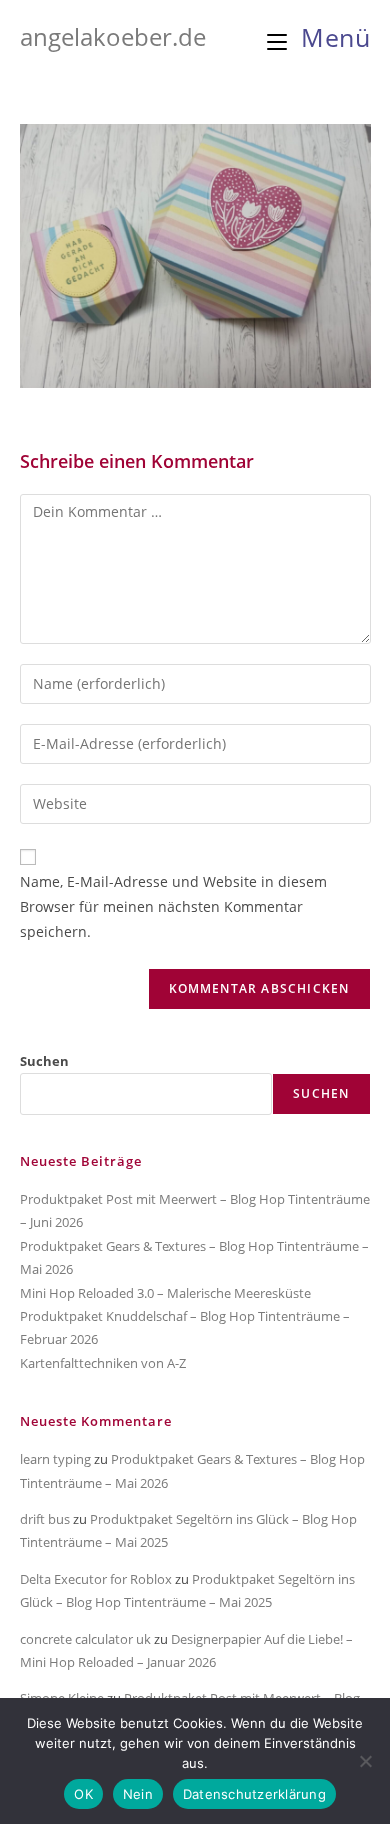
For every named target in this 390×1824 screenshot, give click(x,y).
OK (83, 1794)
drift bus (45, 1519)
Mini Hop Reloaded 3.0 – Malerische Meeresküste (165, 1293)
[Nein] (365, 1761)
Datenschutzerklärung (254, 1794)
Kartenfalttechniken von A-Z (103, 1363)
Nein (138, 1794)
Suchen (44, 1061)
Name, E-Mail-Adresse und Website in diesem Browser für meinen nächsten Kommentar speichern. (173, 906)
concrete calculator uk (85, 1639)
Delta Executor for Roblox (96, 1579)
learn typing (55, 1459)
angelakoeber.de (113, 36)
